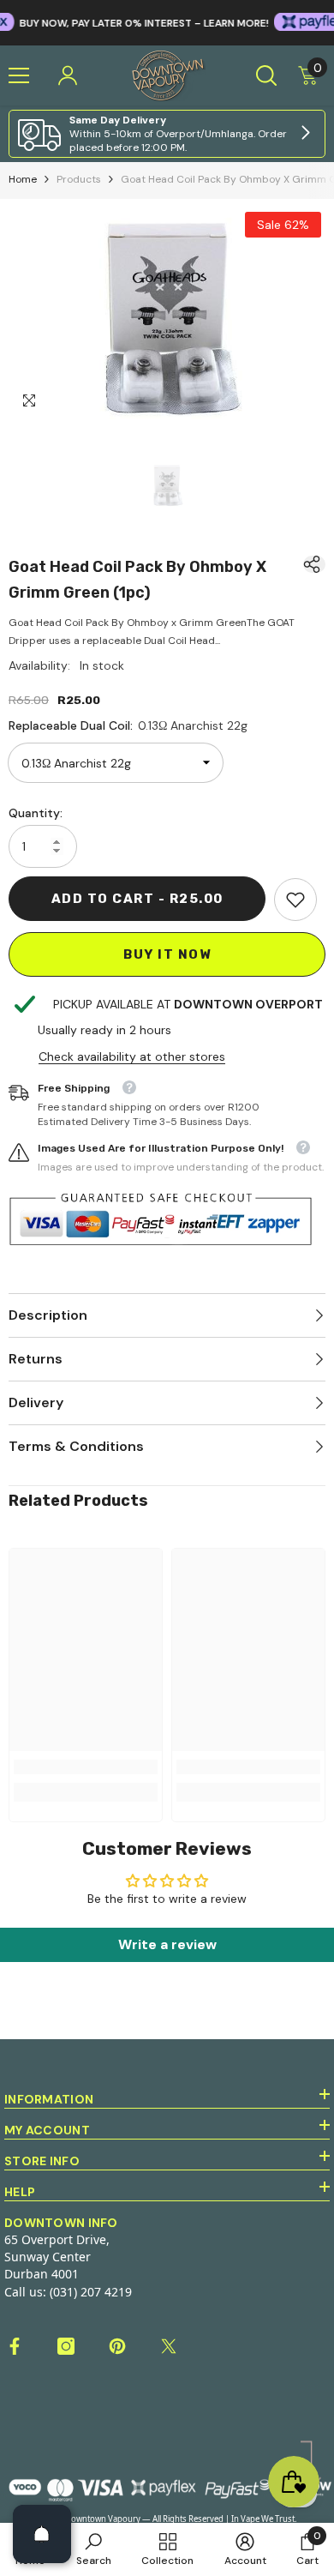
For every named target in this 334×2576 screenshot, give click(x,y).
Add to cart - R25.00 (137, 899)
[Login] (68, 75)
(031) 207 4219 (91, 2292)
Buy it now (167, 954)
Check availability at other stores (132, 1056)
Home (23, 179)
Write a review (167, 1944)
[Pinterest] (117, 2346)
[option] (167, 313)
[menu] (19, 75)
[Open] (42, 2534)
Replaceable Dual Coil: (128, 725)
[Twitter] (169, 2346)
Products (79, 179)
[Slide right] (305, 134)
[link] (167, 134)
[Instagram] (66, 2346)
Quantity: (36, 813)
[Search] (266, 75)
